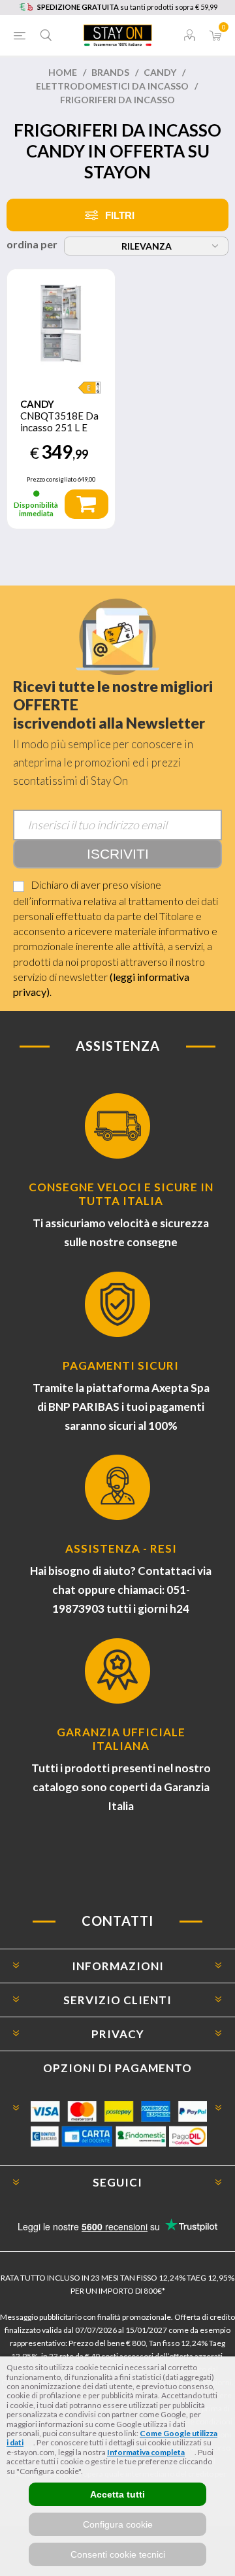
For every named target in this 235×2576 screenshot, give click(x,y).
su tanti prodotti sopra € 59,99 (127, 7)
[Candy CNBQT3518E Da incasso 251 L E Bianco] (61, 323)
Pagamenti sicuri (121, 1365)
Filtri (120, 215)
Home (63, 72)
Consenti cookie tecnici (118, 2554)
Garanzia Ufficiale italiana (121, 1739)
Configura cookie (118, 2524)
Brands (110, 72)
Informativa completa (146, 2452)
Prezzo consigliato (52, 479)
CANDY (160, 72)
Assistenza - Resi (121, 1548)
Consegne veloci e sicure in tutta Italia (121, 1194)
